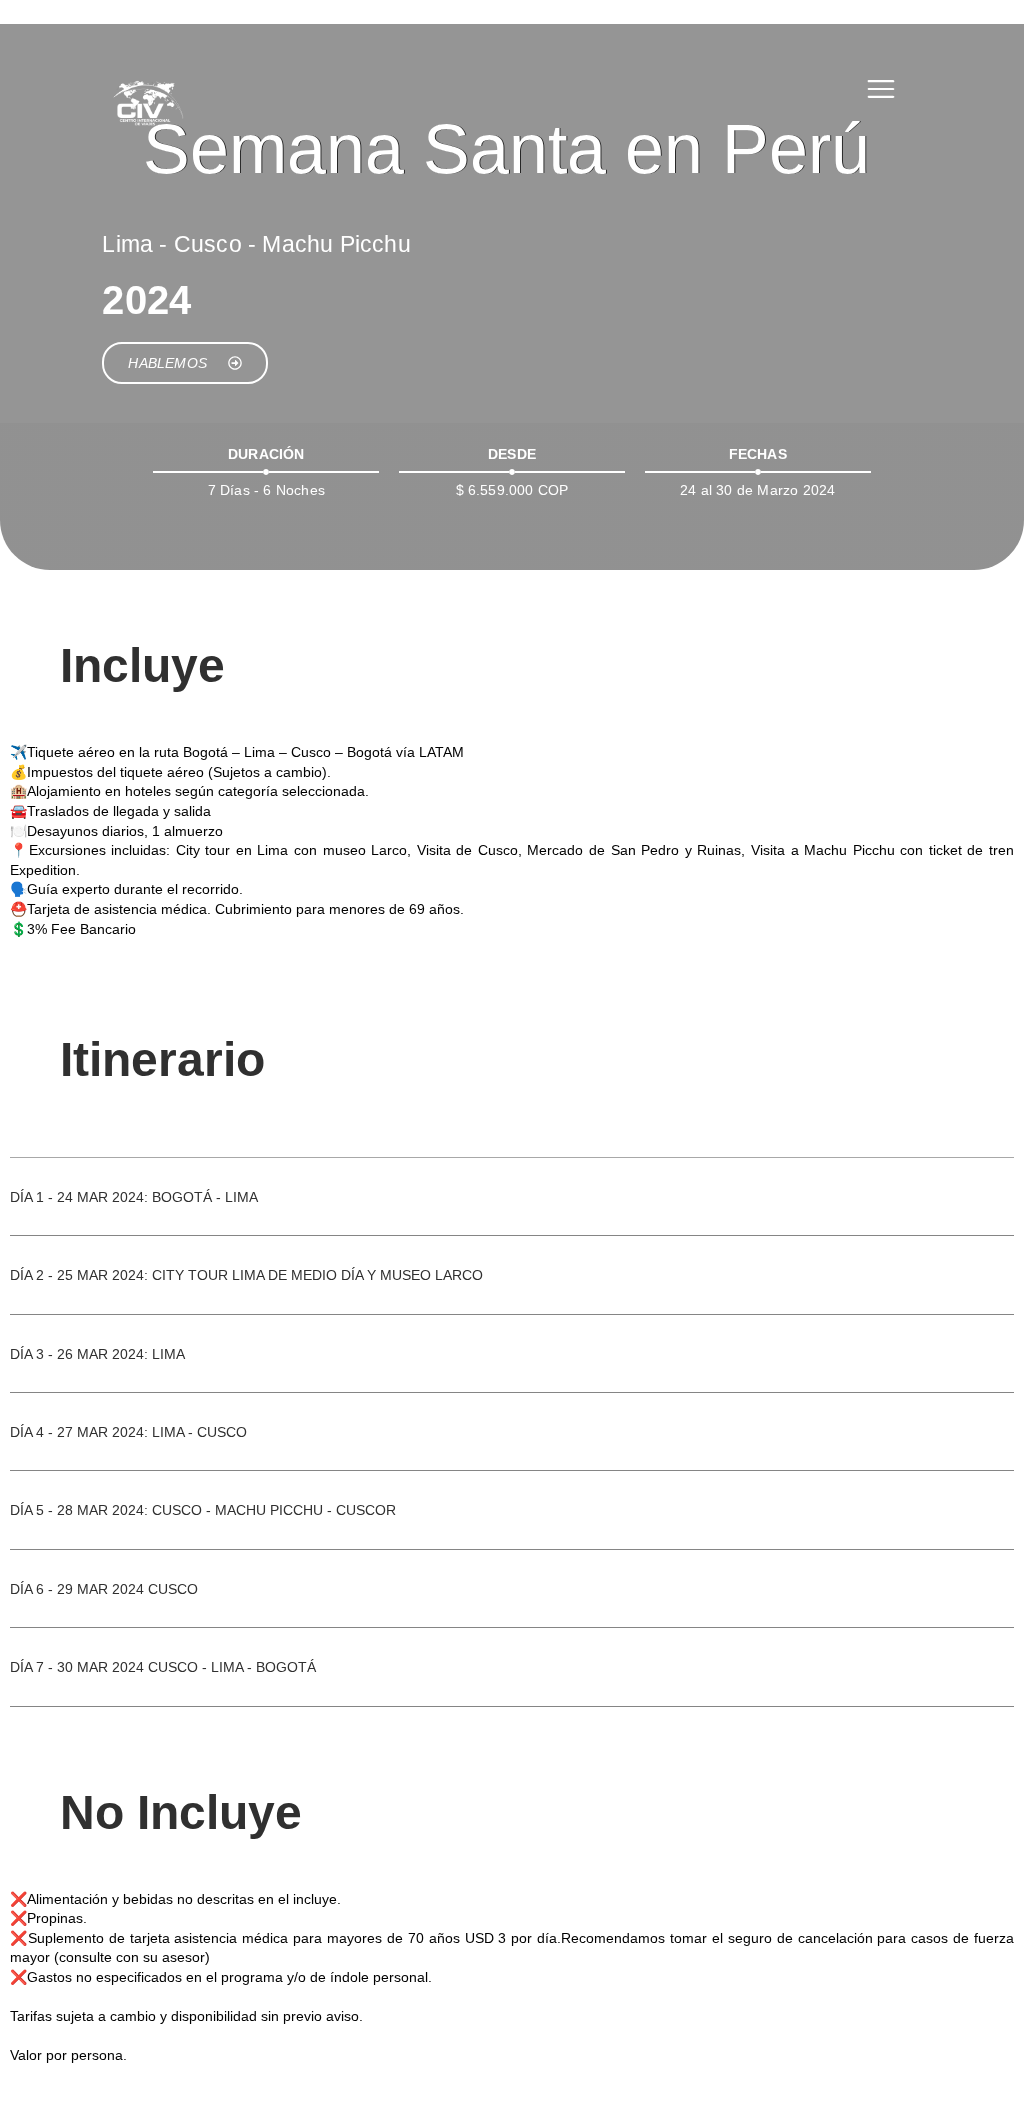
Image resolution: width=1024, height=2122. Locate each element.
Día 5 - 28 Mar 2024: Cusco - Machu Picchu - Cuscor (203, 1510)
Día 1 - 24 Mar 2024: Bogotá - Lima (134, 1197)
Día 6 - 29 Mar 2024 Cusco (104, 1589)
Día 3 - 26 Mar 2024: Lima (97, 1354)
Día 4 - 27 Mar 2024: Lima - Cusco (128, 1432)
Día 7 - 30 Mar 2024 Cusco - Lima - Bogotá (163, 1667)
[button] (512, 1212)
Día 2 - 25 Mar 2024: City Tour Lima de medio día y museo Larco (246, 1275)
